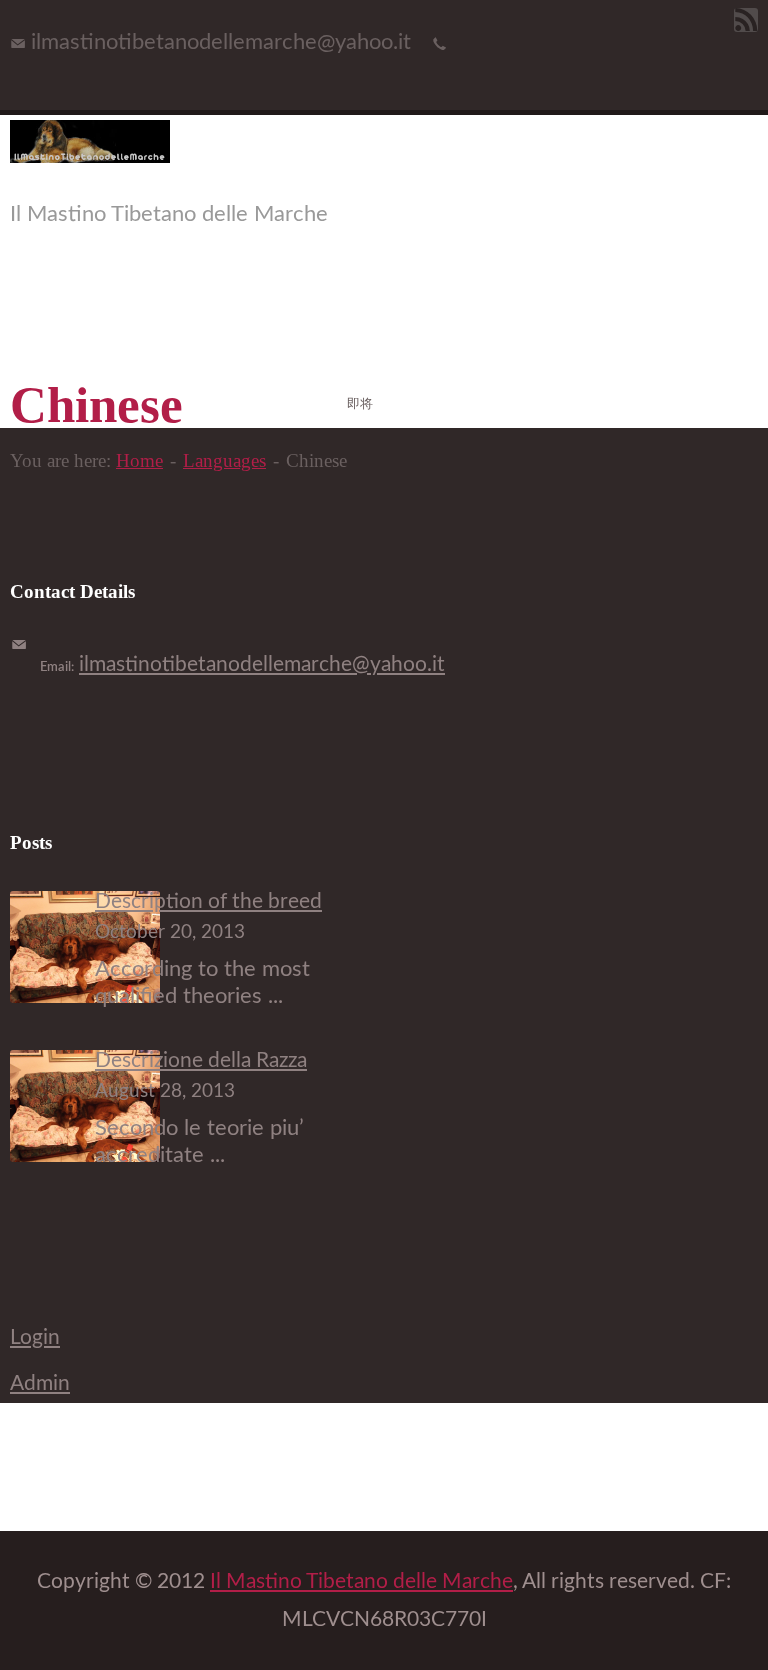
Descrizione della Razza (201, 1060)
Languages (224, 460)
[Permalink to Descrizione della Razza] (85, 1155)
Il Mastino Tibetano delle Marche (361, 1581)
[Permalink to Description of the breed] (85, 996)
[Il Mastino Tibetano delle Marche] (90, 156)
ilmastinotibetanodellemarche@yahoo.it (262, 664)
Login (35, 1337)
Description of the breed (208, 901)
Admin (40, 1383)
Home (139, 460)
